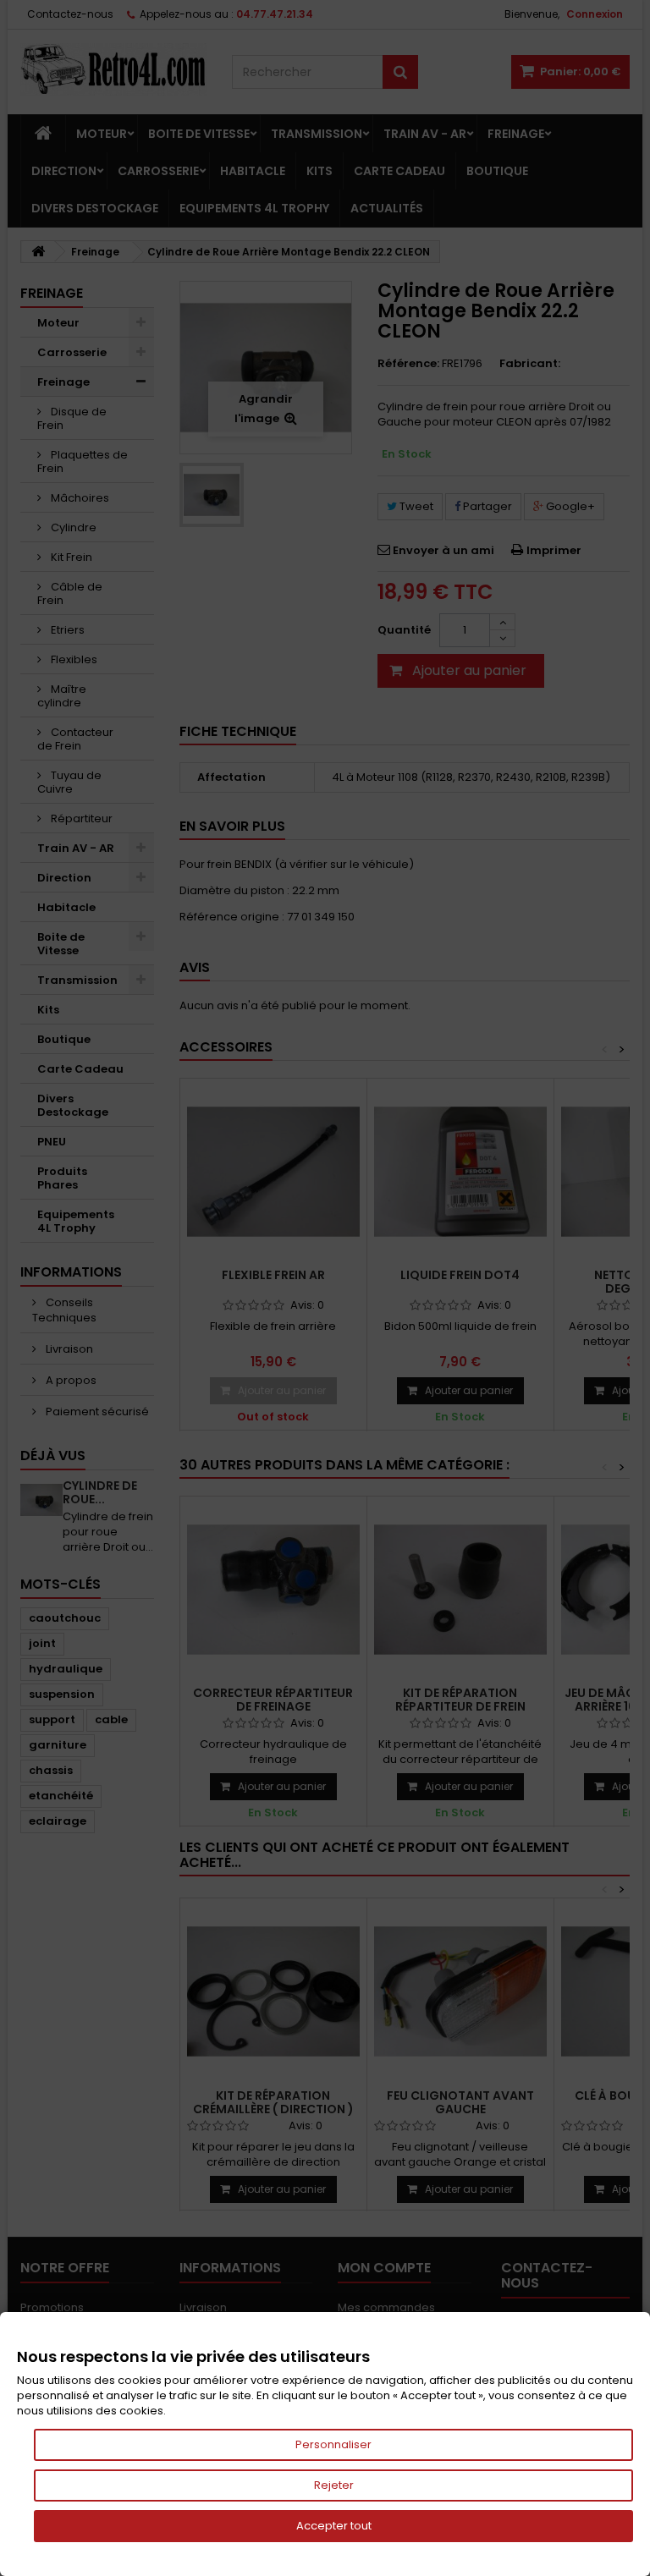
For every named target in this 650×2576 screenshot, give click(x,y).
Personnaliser (333, 2444)
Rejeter (334, 2485)
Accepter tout (334, 2526)
